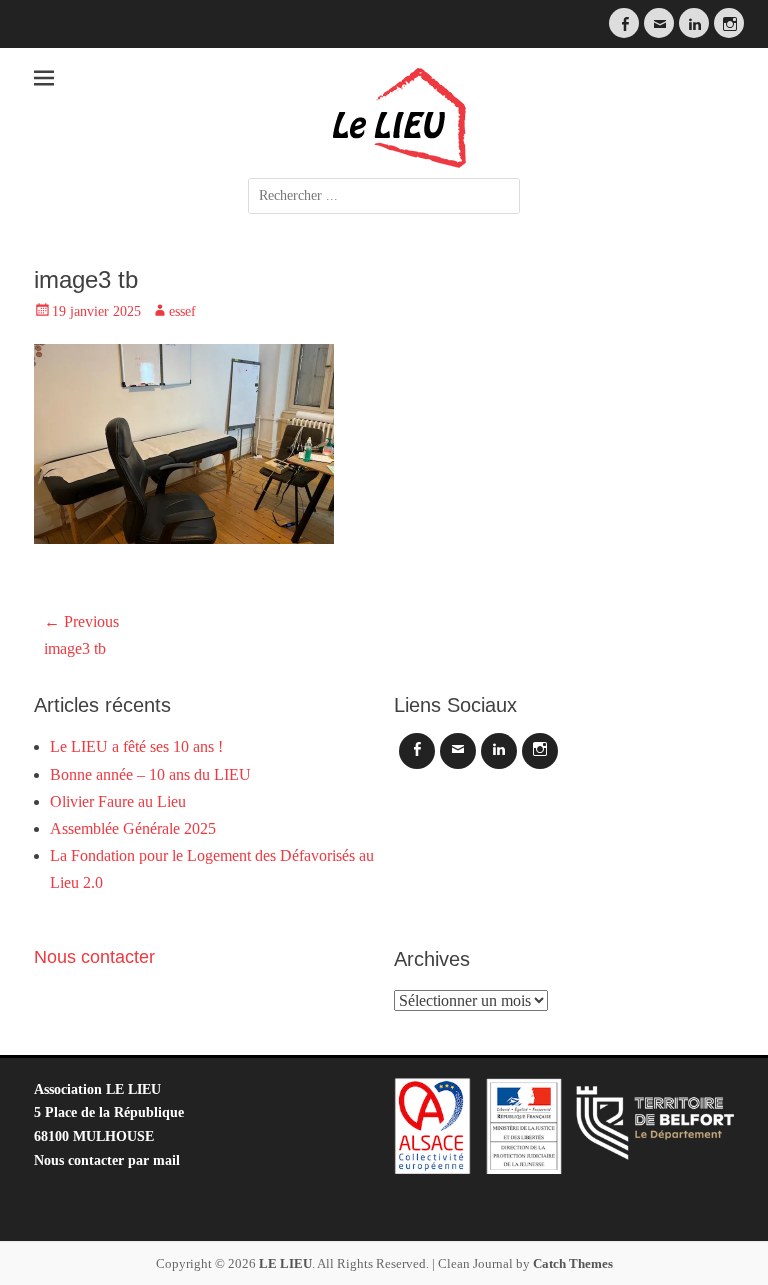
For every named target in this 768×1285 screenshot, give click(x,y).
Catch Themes (573, 1263)
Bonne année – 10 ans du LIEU (150, 774)
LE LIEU (285, 1263)
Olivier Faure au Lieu (118, 801)
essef (182, 311)
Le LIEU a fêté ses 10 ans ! (136, 746)
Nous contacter (94, 957)
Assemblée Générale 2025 (133, 828)
